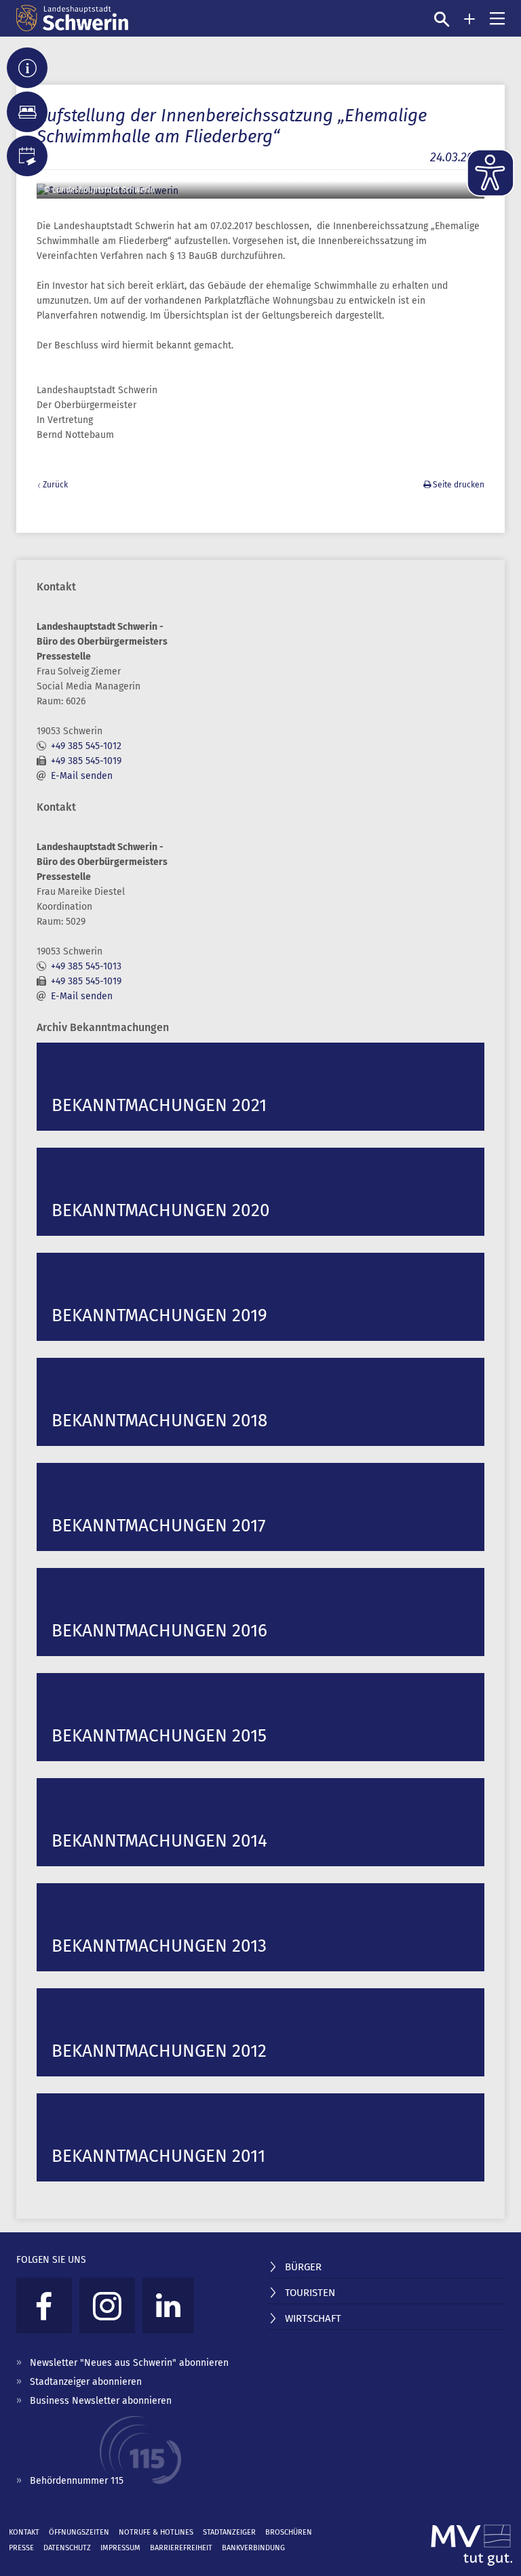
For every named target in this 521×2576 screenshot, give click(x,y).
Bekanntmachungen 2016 (159, 1631)
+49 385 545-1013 (86, 966)
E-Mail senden (82, 776)
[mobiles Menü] (497, 18)
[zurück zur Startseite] (72, 18)
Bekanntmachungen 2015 (159, 1736)
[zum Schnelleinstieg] (469, 19)
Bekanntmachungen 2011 (158, 2156)
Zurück (55, 485)
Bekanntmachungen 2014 (159, 1841)
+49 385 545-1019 (86, 761)
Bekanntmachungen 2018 (159, 1421)
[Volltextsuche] (442, 19)
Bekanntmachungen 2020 (161, 1210)
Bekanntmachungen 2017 (159, 1526)
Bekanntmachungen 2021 (159, 1105)
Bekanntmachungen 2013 (159, 1946)
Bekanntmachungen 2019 (159, 1315)
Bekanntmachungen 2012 (159, 2051)
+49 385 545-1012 (86, 746)
